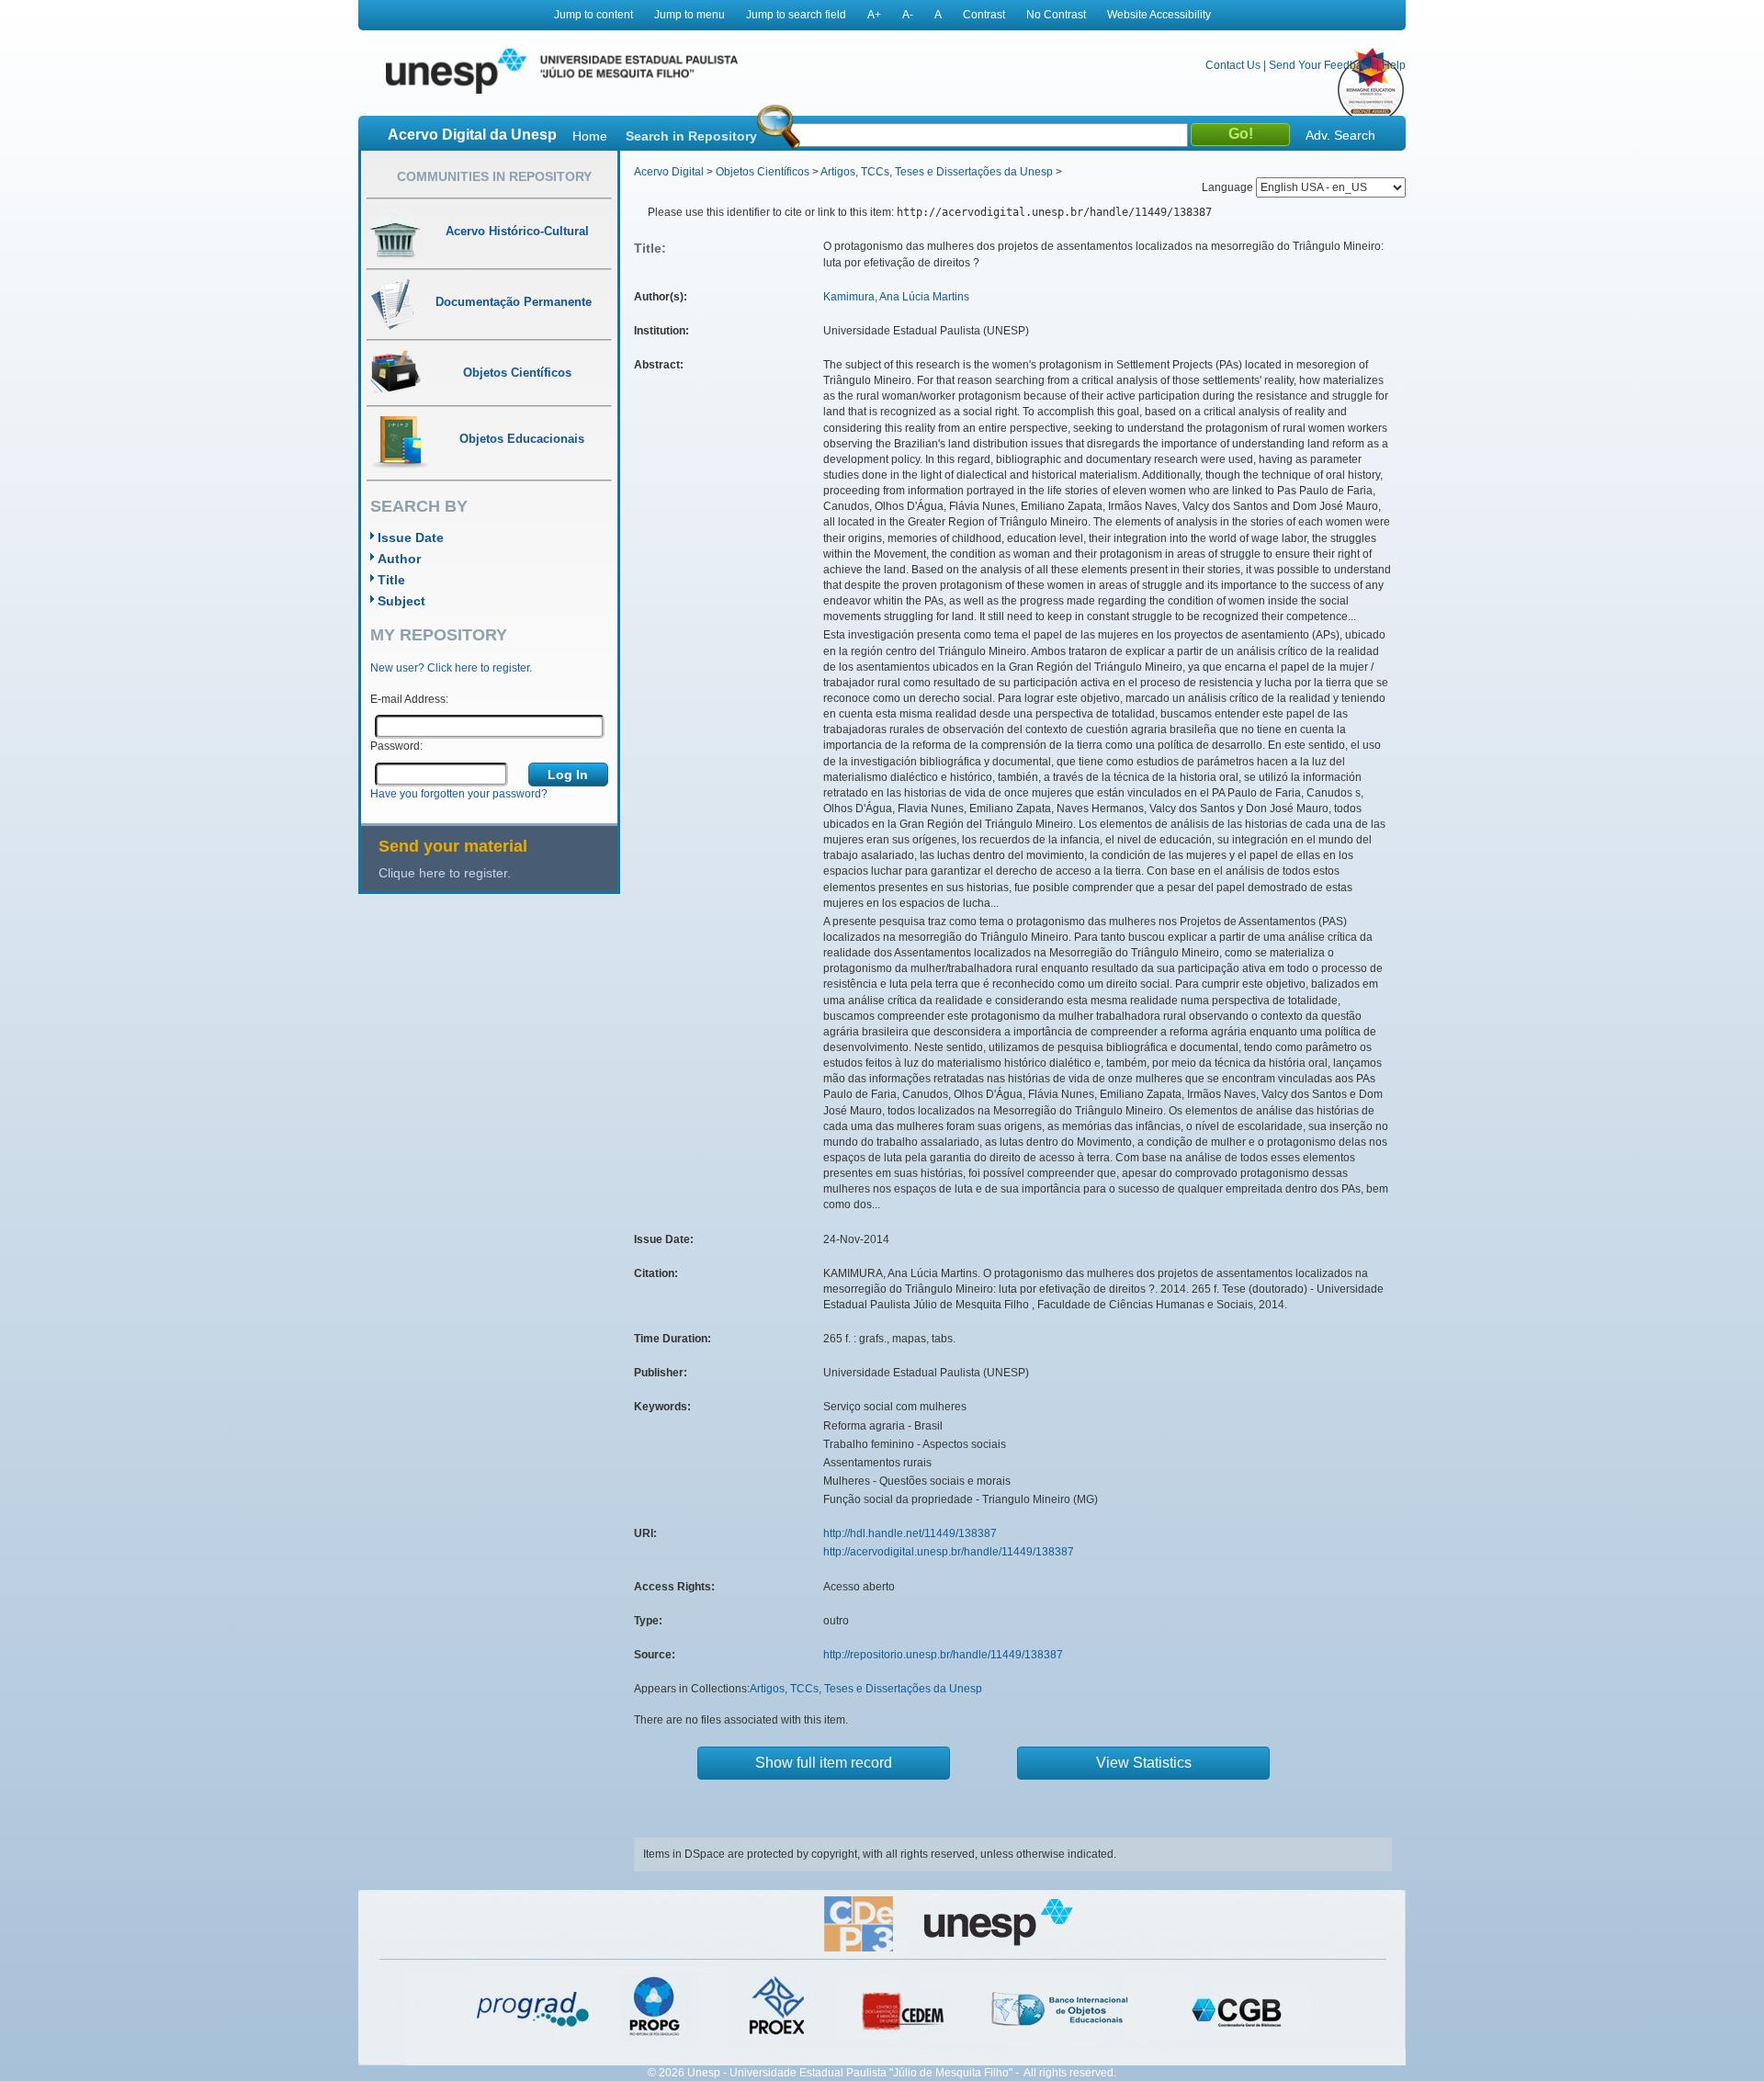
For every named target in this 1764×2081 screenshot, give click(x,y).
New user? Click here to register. (451, 668)
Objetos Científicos (763, 172)
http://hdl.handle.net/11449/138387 (910, 1533)
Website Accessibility (1159, 15)
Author (399, 559)
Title (391, 580)
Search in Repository (691, 136)
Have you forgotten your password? (459, 794)
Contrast (984, 15)
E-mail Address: (409, 699)
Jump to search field (796, 15)
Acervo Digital (669, 172)
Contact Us (1233, 65)
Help (1394, 65)
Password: (396, 746)
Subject (401, 601)
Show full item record (824, 1763)
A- (908, 15)
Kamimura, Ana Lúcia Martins (896, 297)
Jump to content (594, 15)
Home (590, 136)
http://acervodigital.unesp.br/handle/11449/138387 (949, 1552)
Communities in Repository (494, 176)
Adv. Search (1340, 135)
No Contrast (1056, 15)
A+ (874, 15)
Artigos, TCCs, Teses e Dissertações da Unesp (937, 172)
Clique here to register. (445, 873)
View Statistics (1144, 1763)
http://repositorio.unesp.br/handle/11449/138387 (943, 1655)
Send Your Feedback (1321, 65)
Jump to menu (690, 15)
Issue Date (411, 537)
